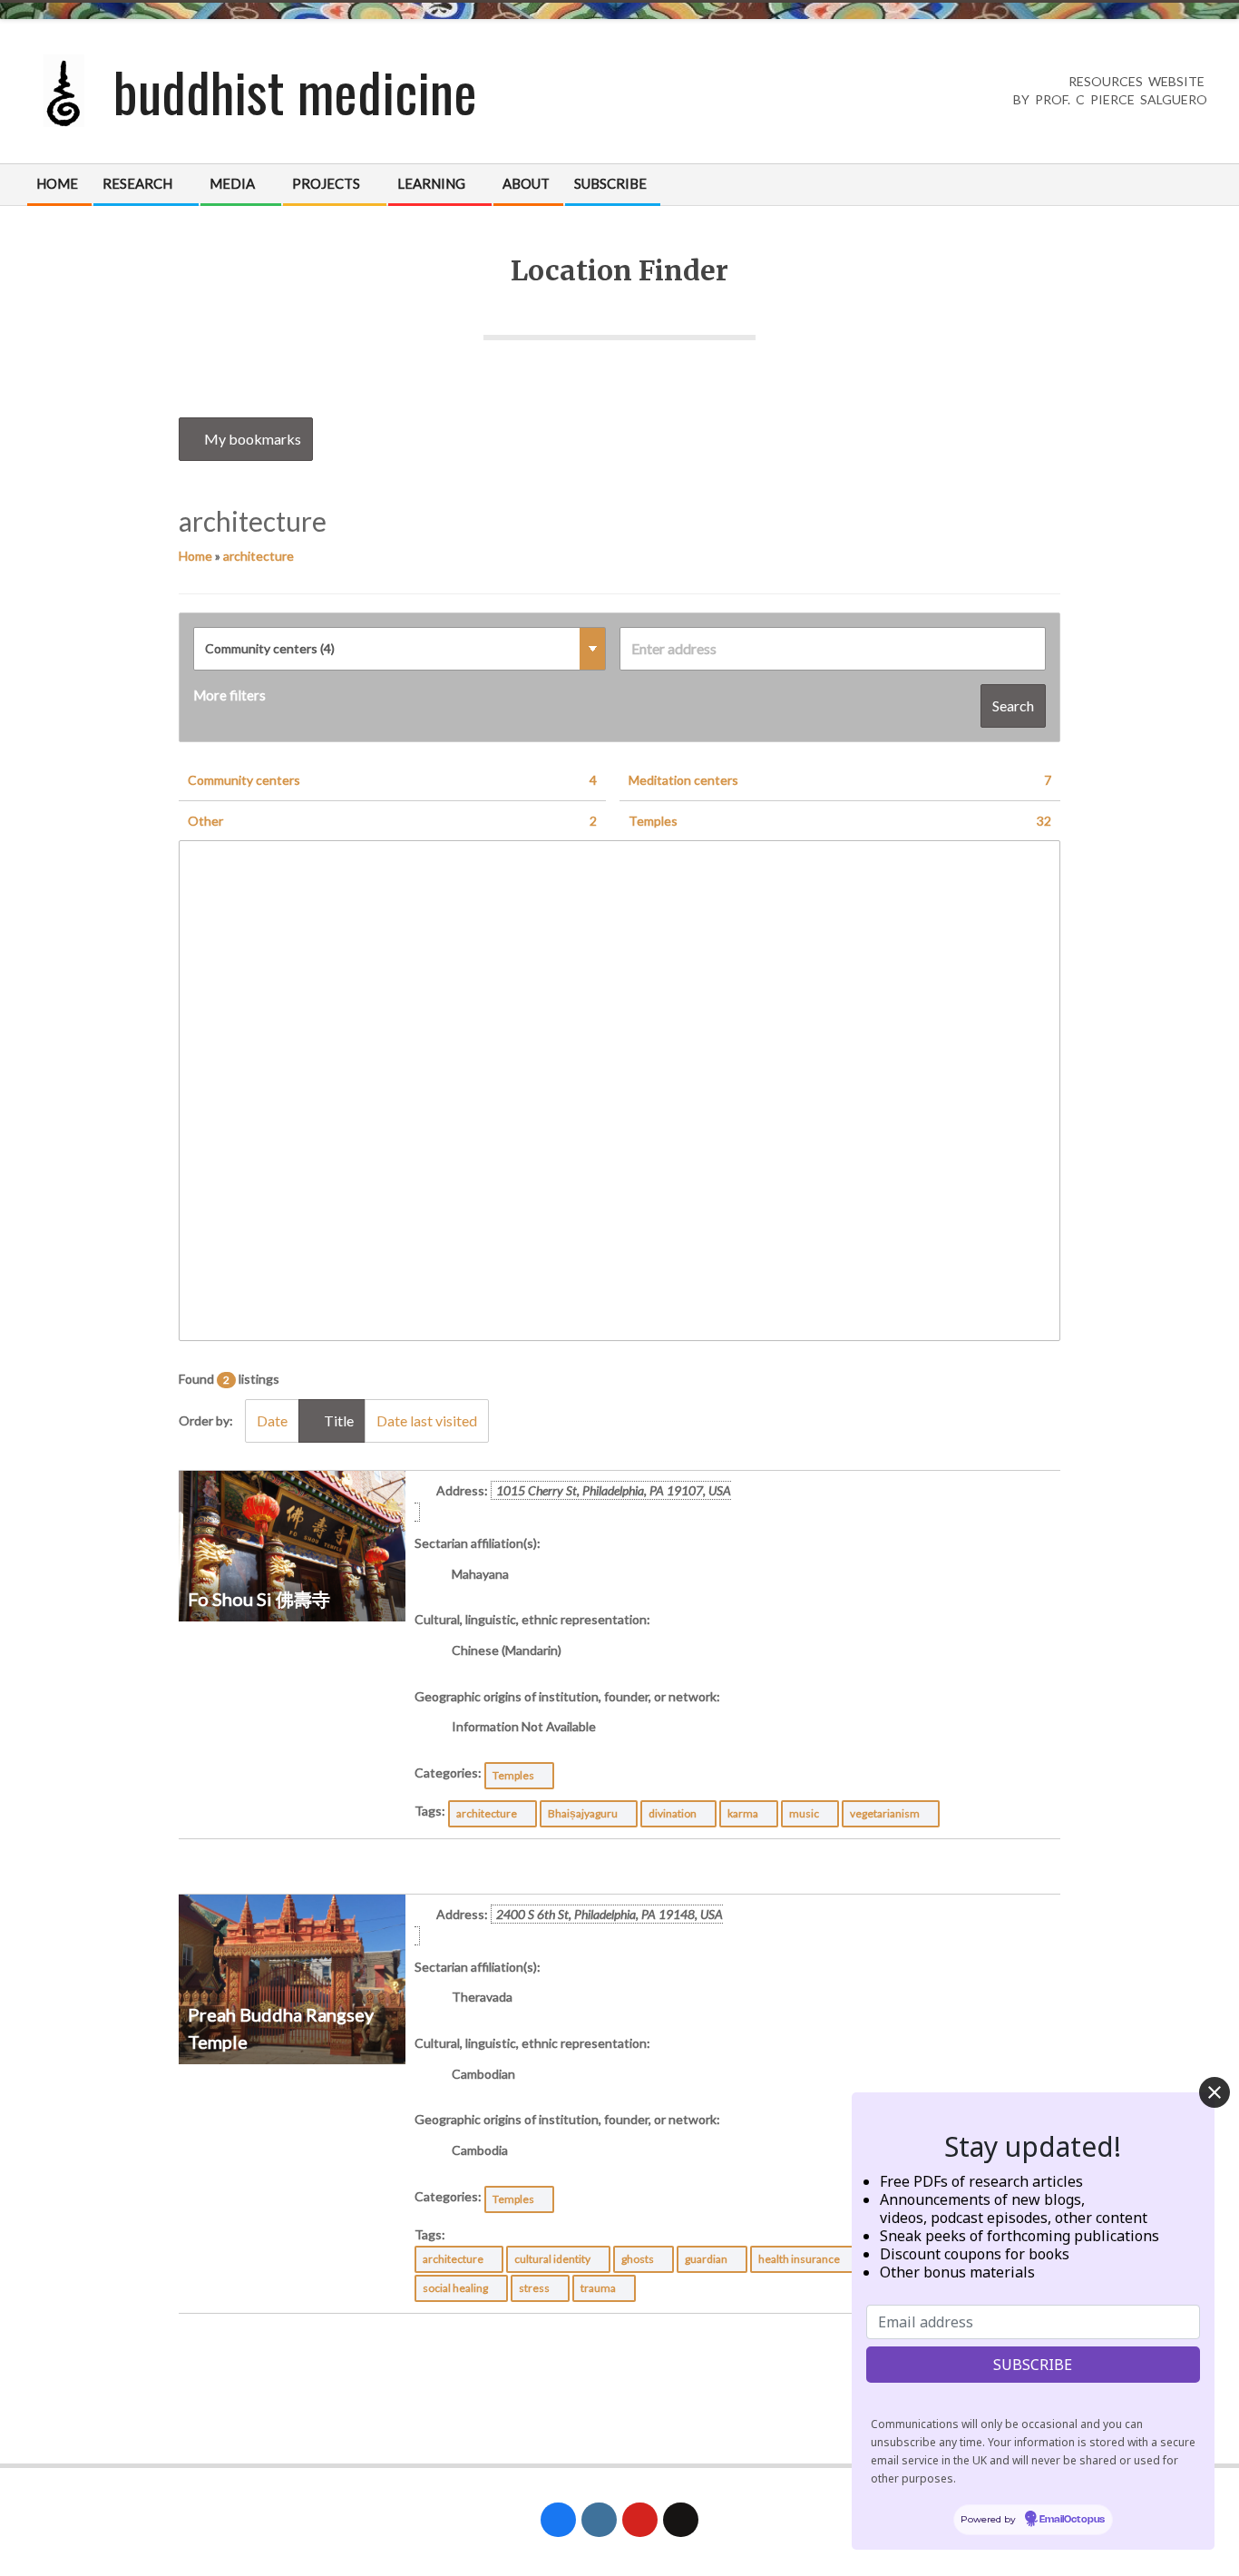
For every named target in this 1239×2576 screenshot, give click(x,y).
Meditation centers (840, 780)
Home (195, 556)
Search (1013, 705)
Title (337, 1420)
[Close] (1215, 2092)
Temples (840, 821)
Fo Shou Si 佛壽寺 (259, 1599)
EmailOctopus (1072, 2521)
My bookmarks (251, 439)
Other (392, 821)
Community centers (392, 780)
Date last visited (427, 1420)
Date (272, 1420)
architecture (259, 556)
